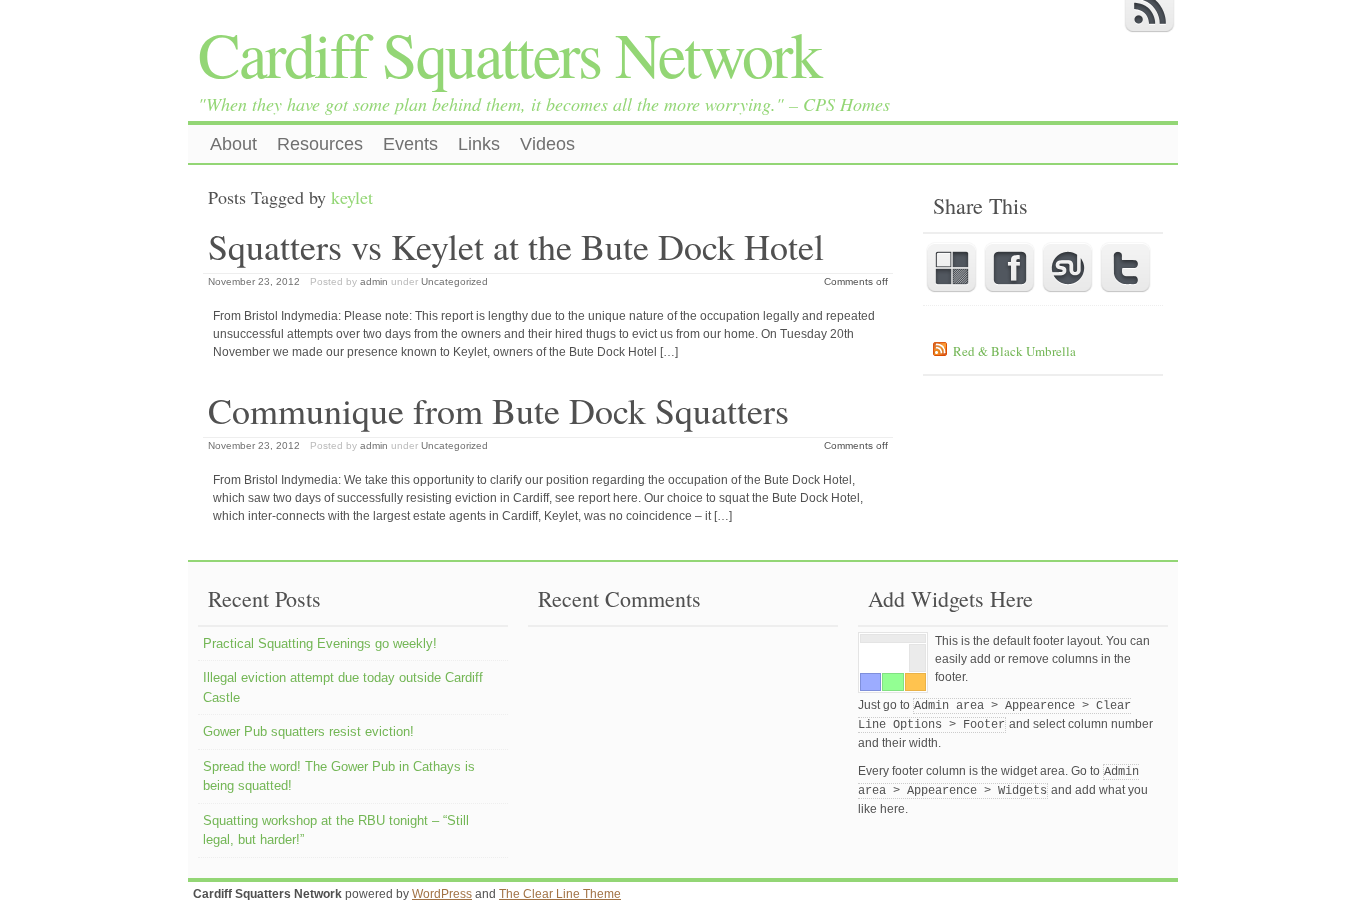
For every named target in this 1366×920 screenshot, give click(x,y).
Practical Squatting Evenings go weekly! (320, 643)
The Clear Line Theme (560, 894)
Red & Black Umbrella (1014, 351)
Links (479, 144)
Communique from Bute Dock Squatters (498, 410)
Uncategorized (454, 281)
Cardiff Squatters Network (509, 53)
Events (410, 144)
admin (374, 281)
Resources (320, 144)
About (233, 144)
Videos (547, 144)
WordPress (442, 894)
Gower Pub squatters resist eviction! (308, 731)
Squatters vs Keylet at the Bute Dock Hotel (516, 246)
